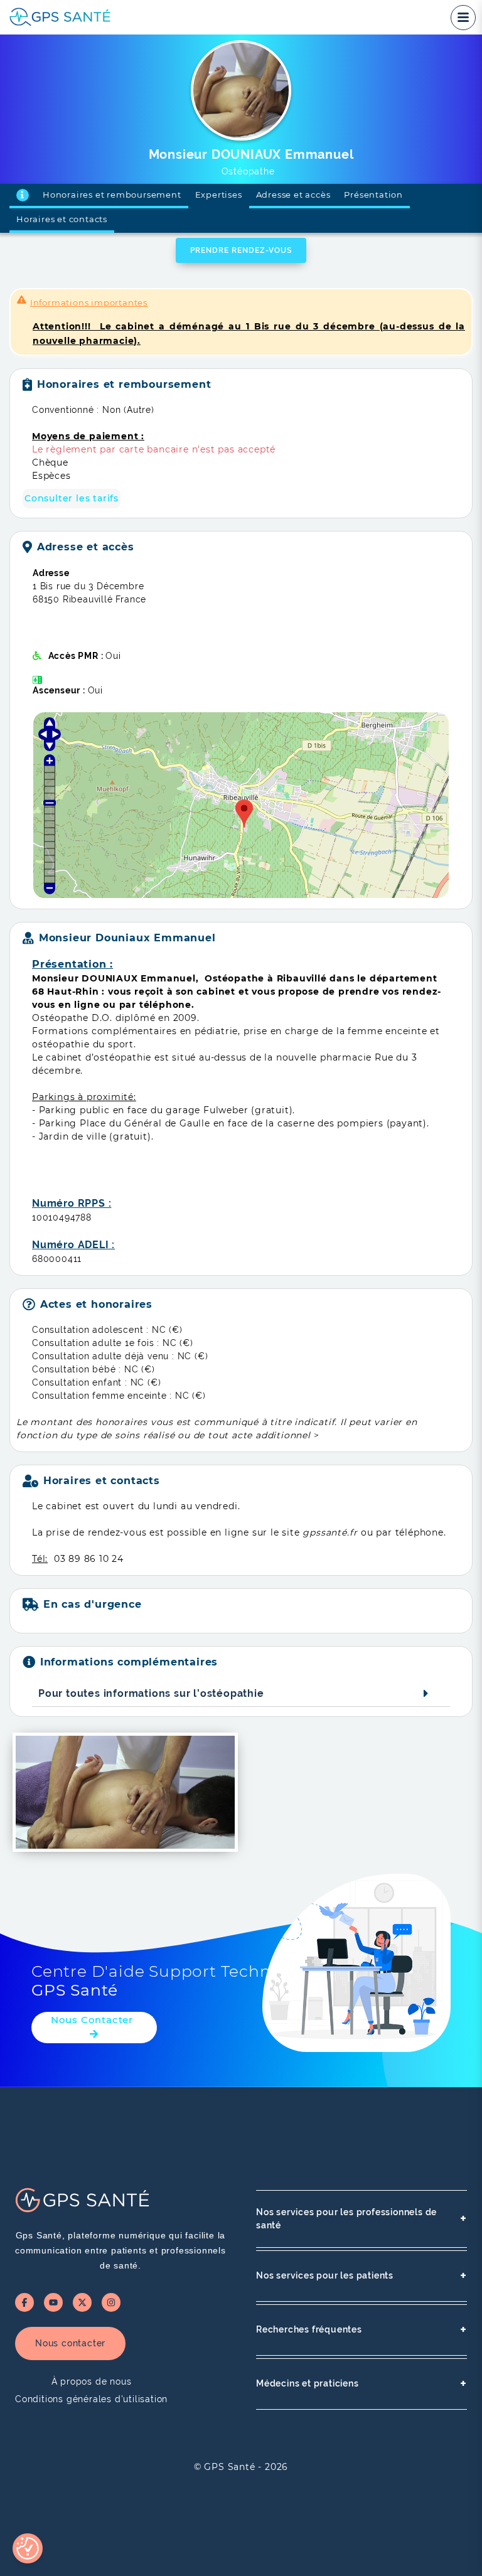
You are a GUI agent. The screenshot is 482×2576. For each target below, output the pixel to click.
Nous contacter (70, 2343)
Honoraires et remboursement (112, 195)
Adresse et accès (293, 195)
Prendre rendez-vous (241, 250)
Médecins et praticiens (361, 2384)
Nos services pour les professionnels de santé (361, 2219)
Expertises (219, 195)
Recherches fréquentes (361, 2330)
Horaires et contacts (62, 219)
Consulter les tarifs (72, 498)
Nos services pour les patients (361, 2276)
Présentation (373, 195)
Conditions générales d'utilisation (91, 2399)
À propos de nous (92, 2381)
